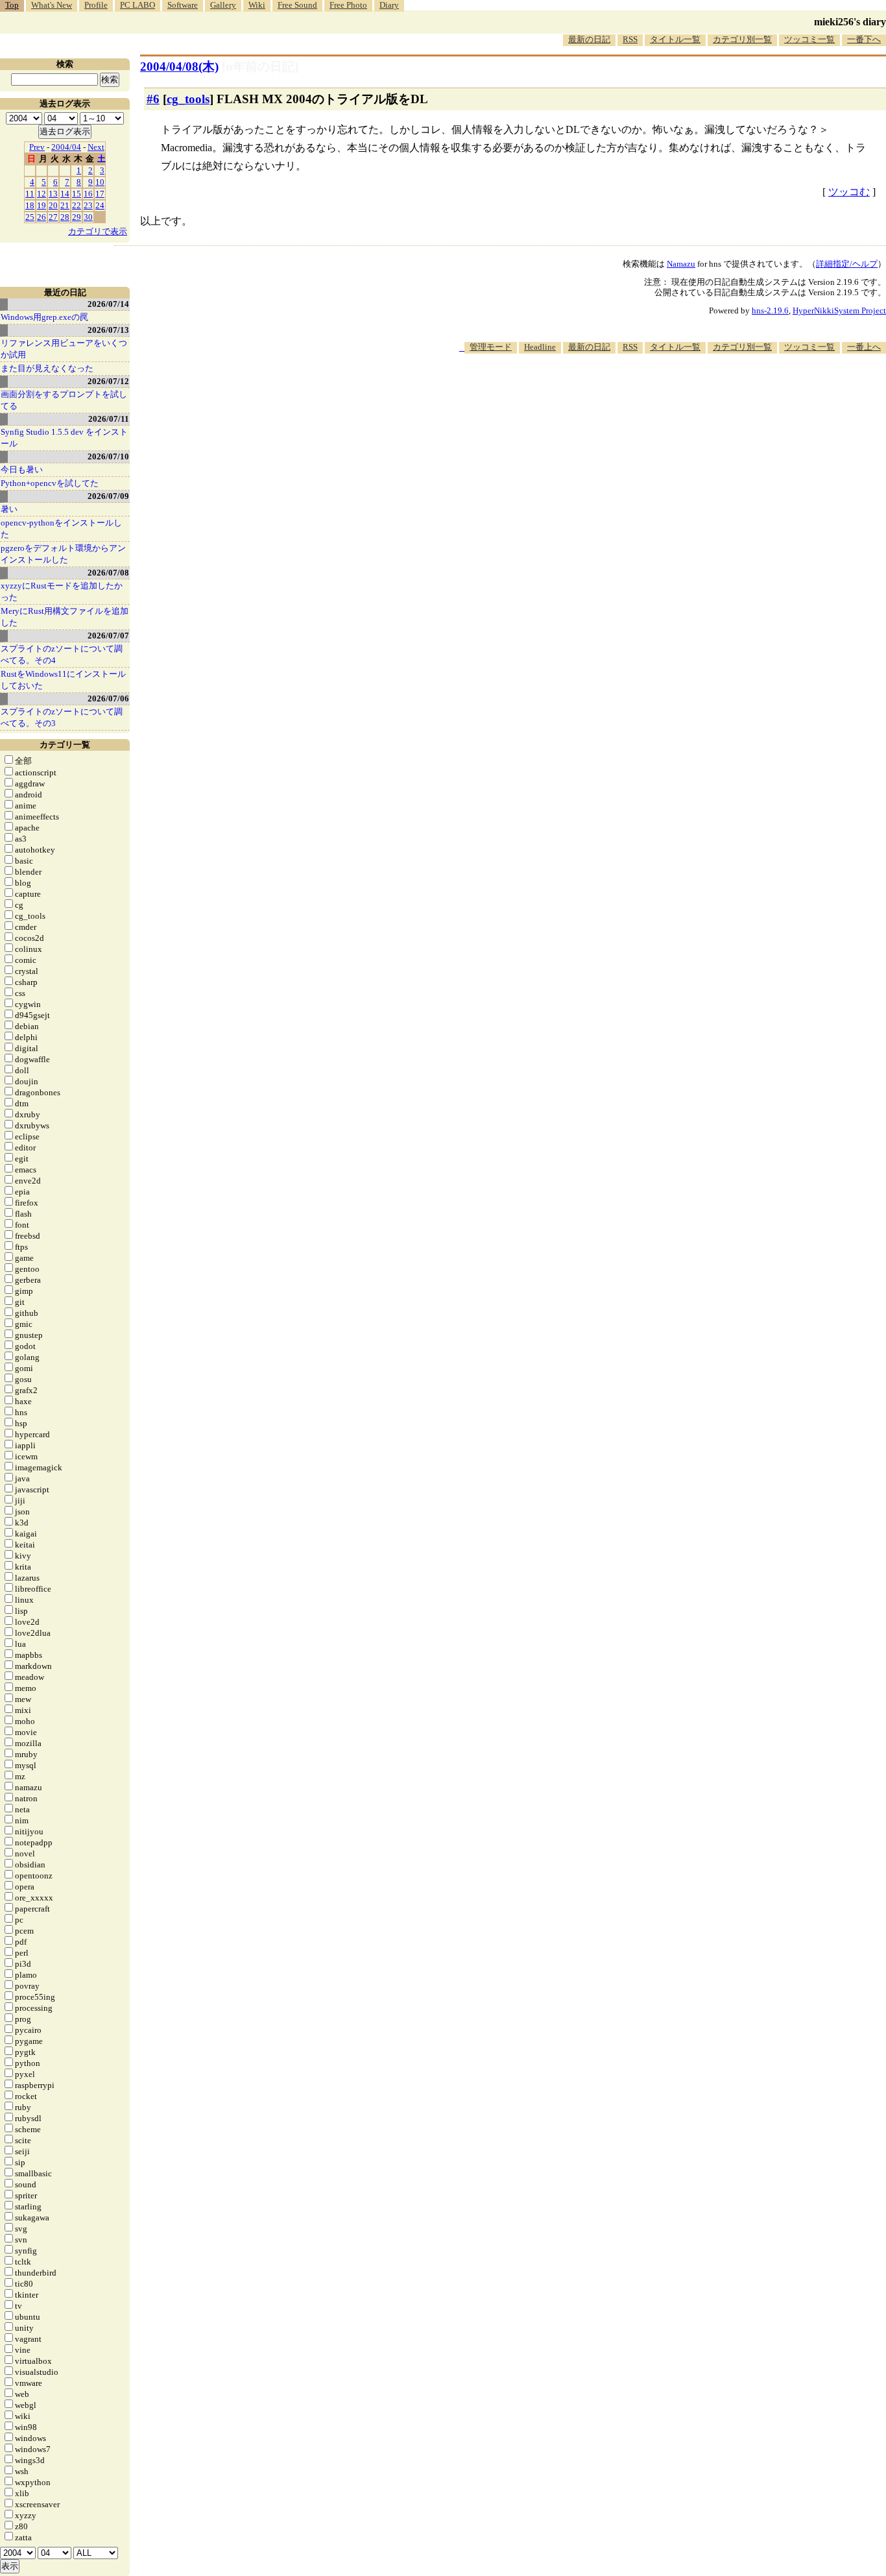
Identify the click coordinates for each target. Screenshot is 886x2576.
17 (100, 194)
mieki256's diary (850, 22)
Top (12, 5)
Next (96, 147)
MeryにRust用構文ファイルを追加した (65, 617)
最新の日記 (589, 39)
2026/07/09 (108, 496)
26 (42, 217)
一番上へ (864, 347)
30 (88, 217)
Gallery (223, 5)
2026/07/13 (108, 330)
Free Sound (297, 5)
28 (65, 217)
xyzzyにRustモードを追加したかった (62, 591)
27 (53, 217)
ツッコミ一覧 (809, 39)
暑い (9, 509)
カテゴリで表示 (98, 231)
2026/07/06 (108, 699)
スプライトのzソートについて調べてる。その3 (62, 717)
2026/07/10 (108, 456)
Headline (540, 347)
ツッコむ (849, 192)
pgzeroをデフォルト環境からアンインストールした (63, 554)
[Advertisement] (650, 393)
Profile (96, 5)
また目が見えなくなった (47, 368)
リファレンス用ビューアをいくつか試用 (64, 349)
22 (77, 205)
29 (77, 217)
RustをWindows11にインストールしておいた (63, 680)
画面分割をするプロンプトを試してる (64, 400)
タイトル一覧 (675, 39)
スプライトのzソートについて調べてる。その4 (62, 654)
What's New (52, 5)
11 (30, 194)
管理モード (491, 347)
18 (30, 205)
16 (88, 194)
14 (65, 194)
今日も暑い (22, 469)
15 (77, 194)
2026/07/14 (108, 304)
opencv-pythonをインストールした (61, 529)
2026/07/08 (108, 573)
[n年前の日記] (260, 67)
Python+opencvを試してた (50, 483)
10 (100, 182)
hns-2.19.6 (770, 310)
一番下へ (864, 39)
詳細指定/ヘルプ (847, 264)
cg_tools (188, 99)
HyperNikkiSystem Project (839, 310)
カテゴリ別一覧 (742, 39)
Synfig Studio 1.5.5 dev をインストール (64, 438)
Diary (389, 5)
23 (88, 205)
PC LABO (138, 5)
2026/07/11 (109, 419)
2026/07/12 (108, 381)
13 (53, 194)
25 (30, 217)
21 (65, 205)
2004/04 (66, 147)
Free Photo (348, 5)
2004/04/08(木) (179, 67)
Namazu (681, 264)
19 (42, 205)
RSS (630, 39)
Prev (37, 147)
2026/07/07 (108, 636)
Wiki (257, 5)
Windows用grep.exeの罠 (44, 317)
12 (42, 194)
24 (100, 205)
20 (53, 205)
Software (183, 5)
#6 (153, 99)
